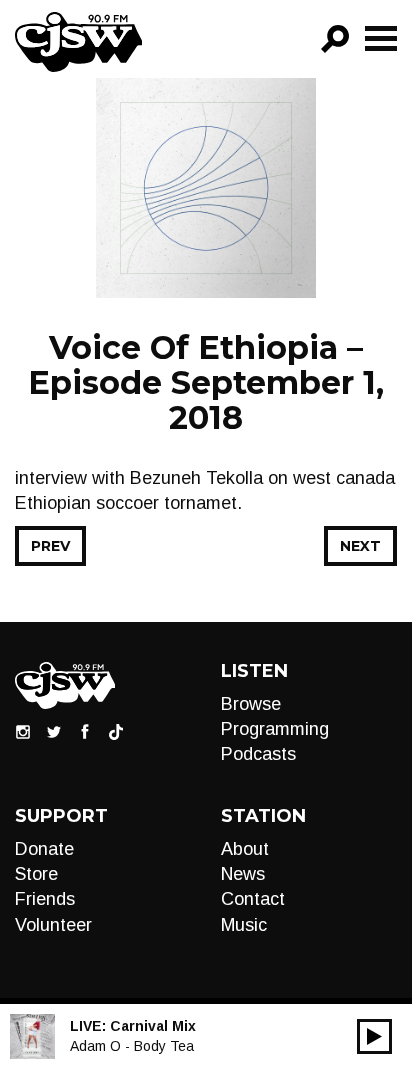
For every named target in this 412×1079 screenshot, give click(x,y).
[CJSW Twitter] (54, 731)
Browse (251, 704)
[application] (374, 1036)
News (243, 874)
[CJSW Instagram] (23, 731)
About (245, 849)
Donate (44, 849)
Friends (45, 899)
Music (244, 925)
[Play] (374, 1036)
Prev (50, 546)
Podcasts (258, 754)
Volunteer (53, 925)
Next (360, 546)
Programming (275, 729)
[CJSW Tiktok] (116, 731)
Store (36, 874)
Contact (253, 899)
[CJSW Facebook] (85, 731)
